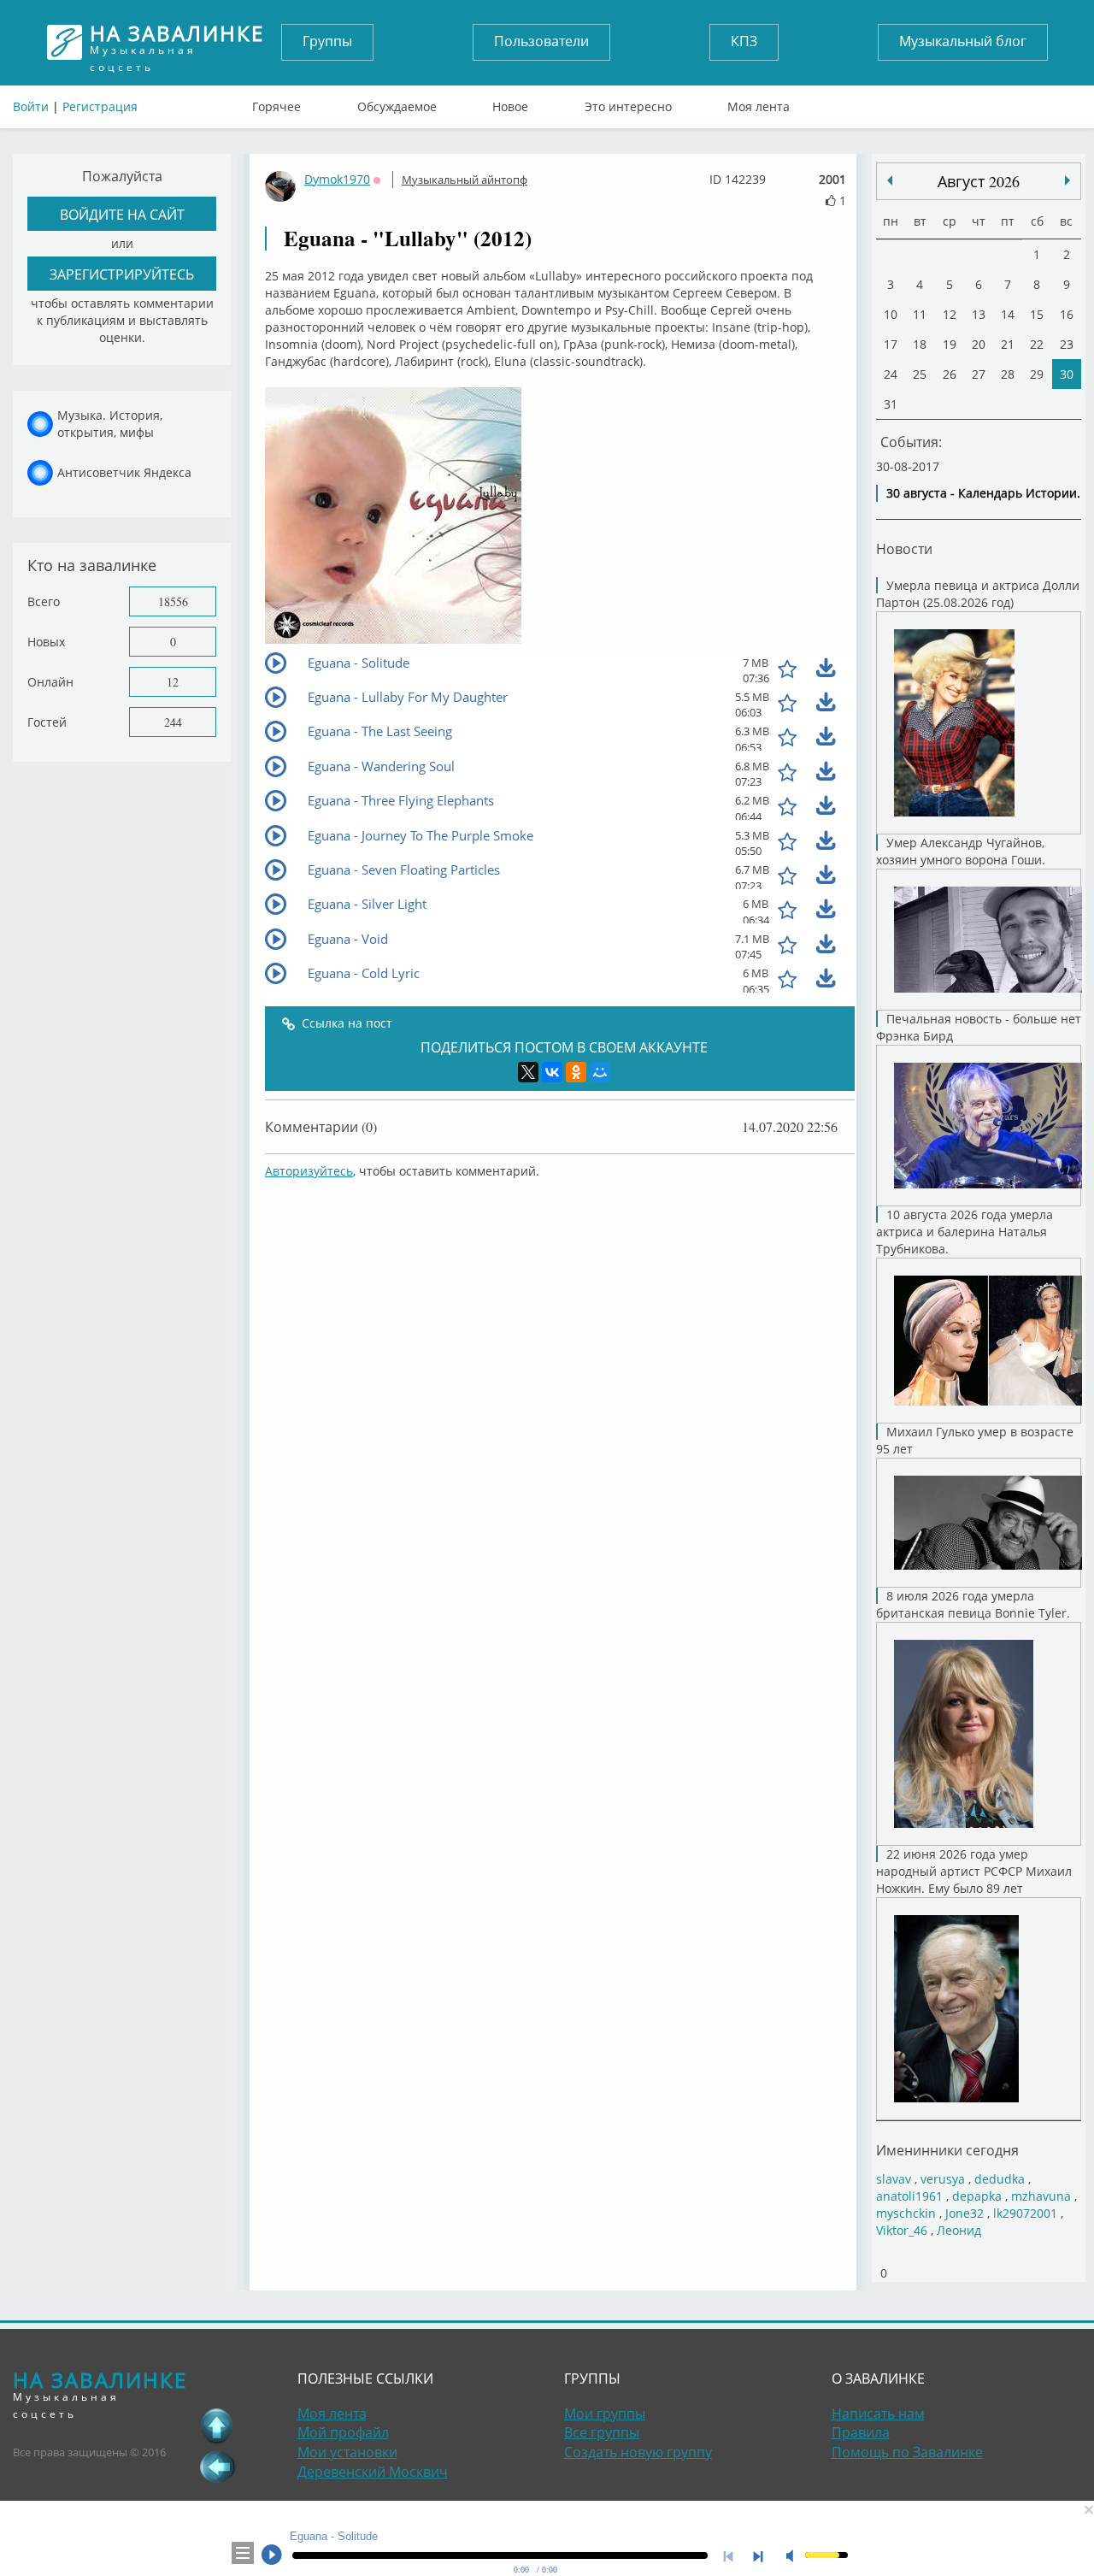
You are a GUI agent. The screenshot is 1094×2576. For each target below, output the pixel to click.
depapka (977, 2196)
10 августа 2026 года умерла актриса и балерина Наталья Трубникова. (965, 1232)
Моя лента (759, 103)
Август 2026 (979, 181)
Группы (327, 41)
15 (1037, 314)
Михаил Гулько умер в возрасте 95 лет (975, 1440)
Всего (44, 601)
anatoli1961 (909, 2196)
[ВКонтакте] (552, 1072)
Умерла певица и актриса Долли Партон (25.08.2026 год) (978, 594)
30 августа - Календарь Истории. (983, 493)
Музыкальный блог (963, 41)
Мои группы (605, 2414)
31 (891, 404)
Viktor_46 (902, 2230)
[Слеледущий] (890, 180)
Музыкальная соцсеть (177, 42)
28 (1008, 374)
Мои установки (347, 2452)
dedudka (1000, 2179)
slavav (894, 2179)
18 (920, 344)
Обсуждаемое (397, 103)
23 (1067, 344)
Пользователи (541, 41)
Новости (904, 548)
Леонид (959, 2230)
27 (979, 374)
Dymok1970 (337, 179)
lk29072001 (1025, 2213)
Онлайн (50, 682)
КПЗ (744, 41)
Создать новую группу (638, 2452)
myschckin (906, 2213)
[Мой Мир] (600, 1072)
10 (891, 314)
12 (173, 682)
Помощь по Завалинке (907, 2452)
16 (1067, 314)
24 (891, 374)
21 (1008, 344)
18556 (173, 601)
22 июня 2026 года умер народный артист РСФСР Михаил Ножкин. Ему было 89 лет (974, 1871)
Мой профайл (343, 2432)
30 (1067, 374)
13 (979, 314)
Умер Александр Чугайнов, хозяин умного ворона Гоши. (961, 851)
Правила (861, 2432)
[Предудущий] (1068, 180)
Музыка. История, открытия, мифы (110, 424)
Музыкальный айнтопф (465, 180)
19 (950, 344)
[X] (528, 1072)
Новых (46, 642)
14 (1008, 314)
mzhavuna (1041, 2196)
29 (1037, 374)
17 (891, 344)
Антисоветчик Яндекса (124, 472)
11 (920, 314)
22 (1037, 344)
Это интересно (628, 103)
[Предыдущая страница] (217, 2467)
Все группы (602, 2432)
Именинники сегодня (947, 2150)
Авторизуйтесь (309, 1171)
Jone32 (965, 2213)
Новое (510, 103)
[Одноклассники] (576, 1072)
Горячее (276, 103)
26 (950, 374)
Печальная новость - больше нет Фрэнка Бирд (979, 1027)
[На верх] (217, 2426)
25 (920, 374)
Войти (31, 106)
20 (979, 344)
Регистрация (100, 106)
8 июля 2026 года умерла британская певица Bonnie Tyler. (973, 1604)
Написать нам (878, 2414)
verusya (943, 2179)
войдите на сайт (122, 214)
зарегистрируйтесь (122, 274)
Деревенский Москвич (373, 2472)
